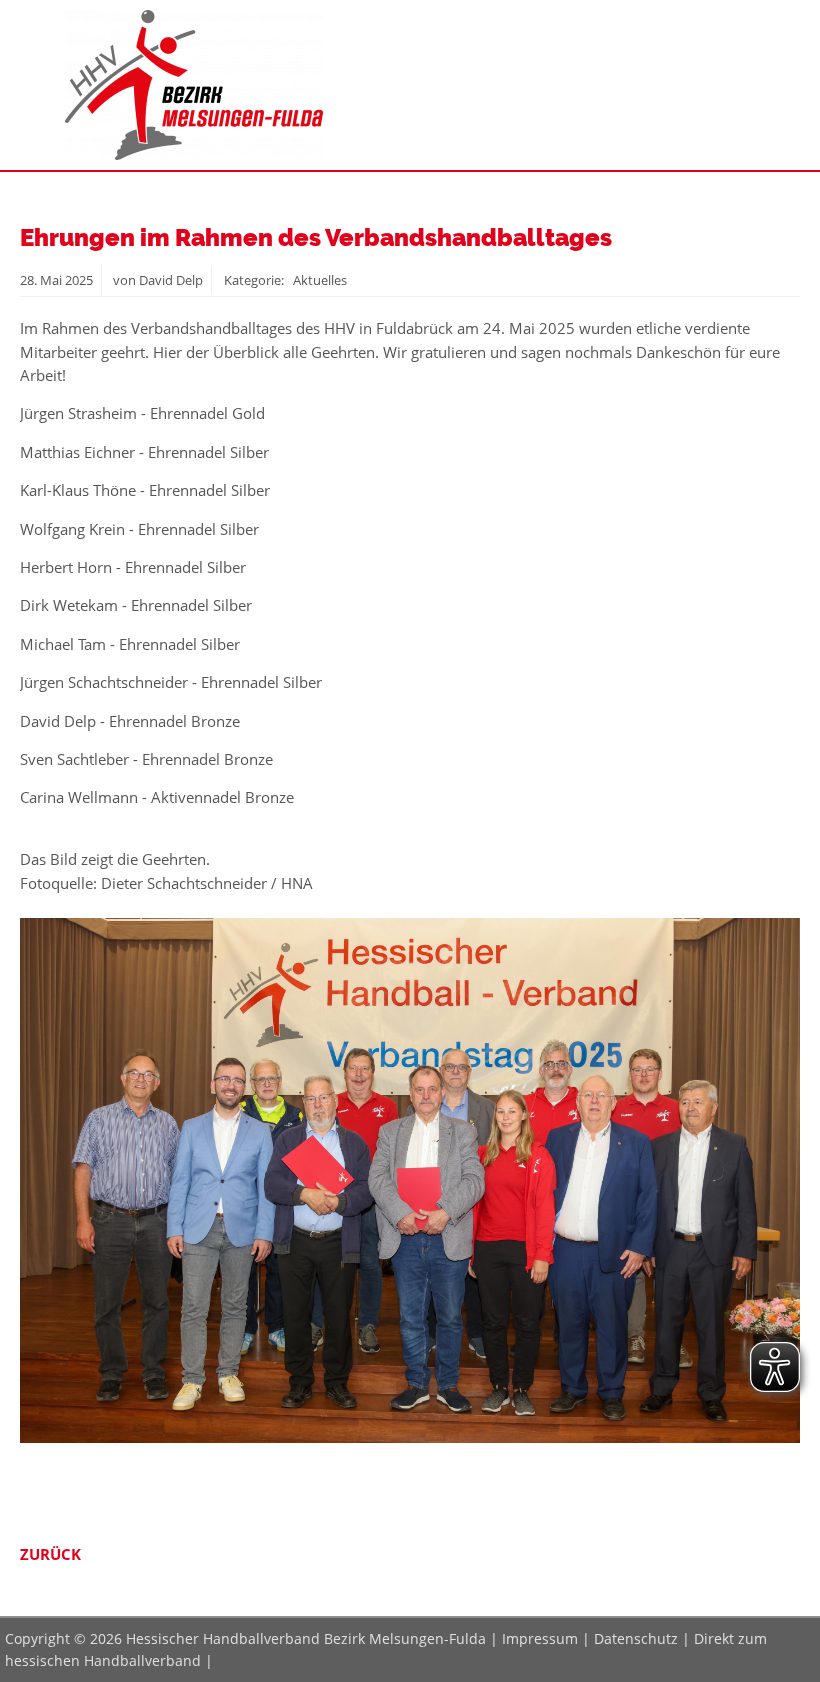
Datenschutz (636, 1638)
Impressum (540, 1638)
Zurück (50, 1554)
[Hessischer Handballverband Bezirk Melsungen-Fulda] (194, 154)
